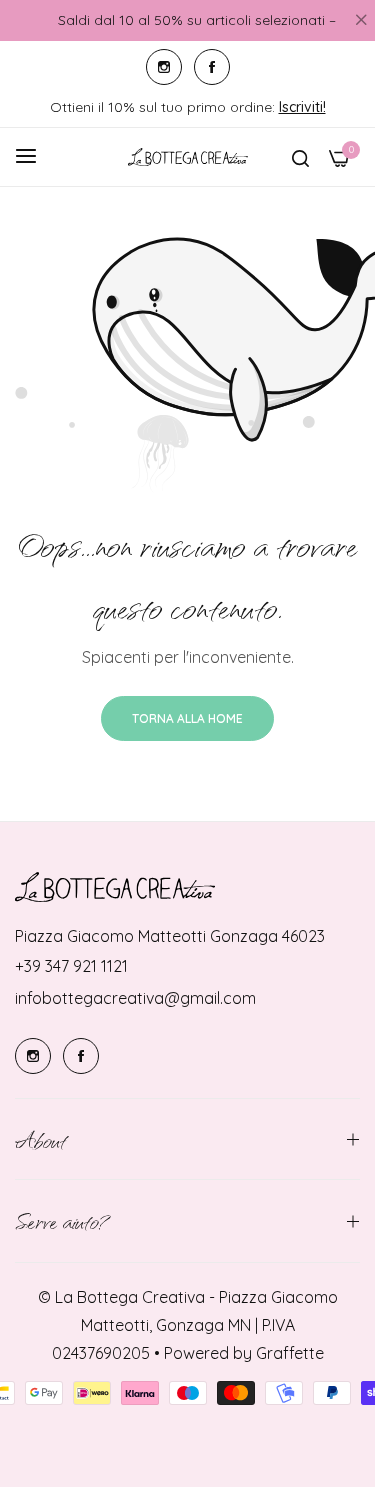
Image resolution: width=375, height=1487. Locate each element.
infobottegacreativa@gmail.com (135, 998)
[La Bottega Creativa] (188, 157)
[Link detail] (164, 67)
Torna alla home (187, 718)
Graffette (290, 1353)
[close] (361, 21)
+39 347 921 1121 (71, 966)
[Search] (300, 157)
